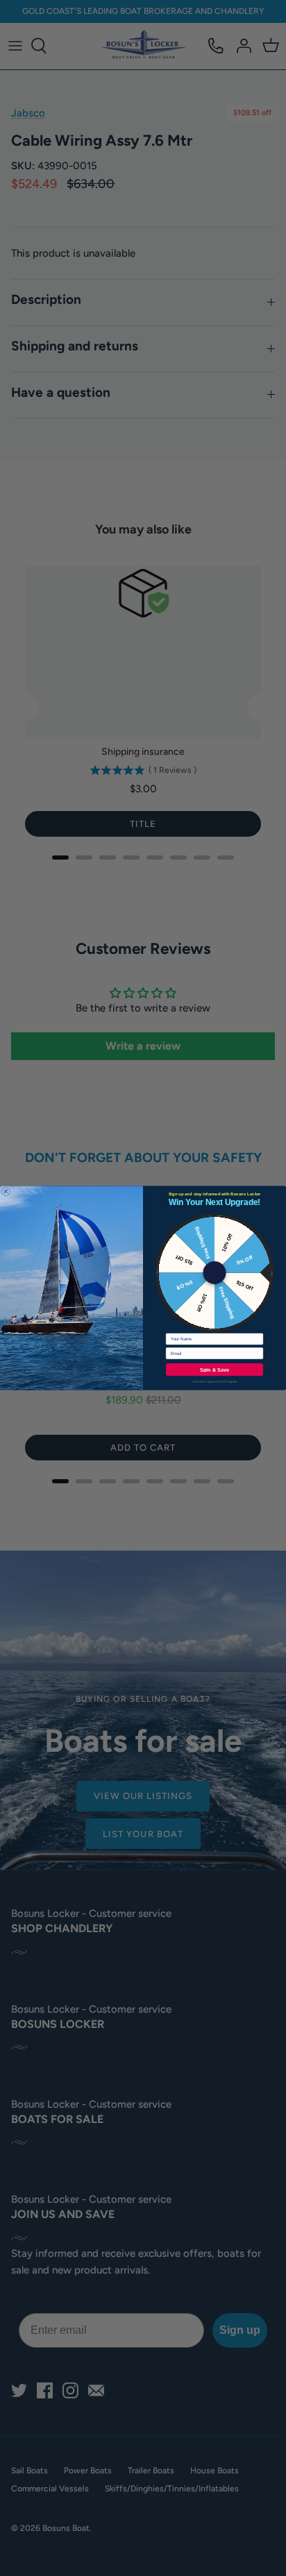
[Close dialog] (6, 1192)
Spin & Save (215, 1370)
